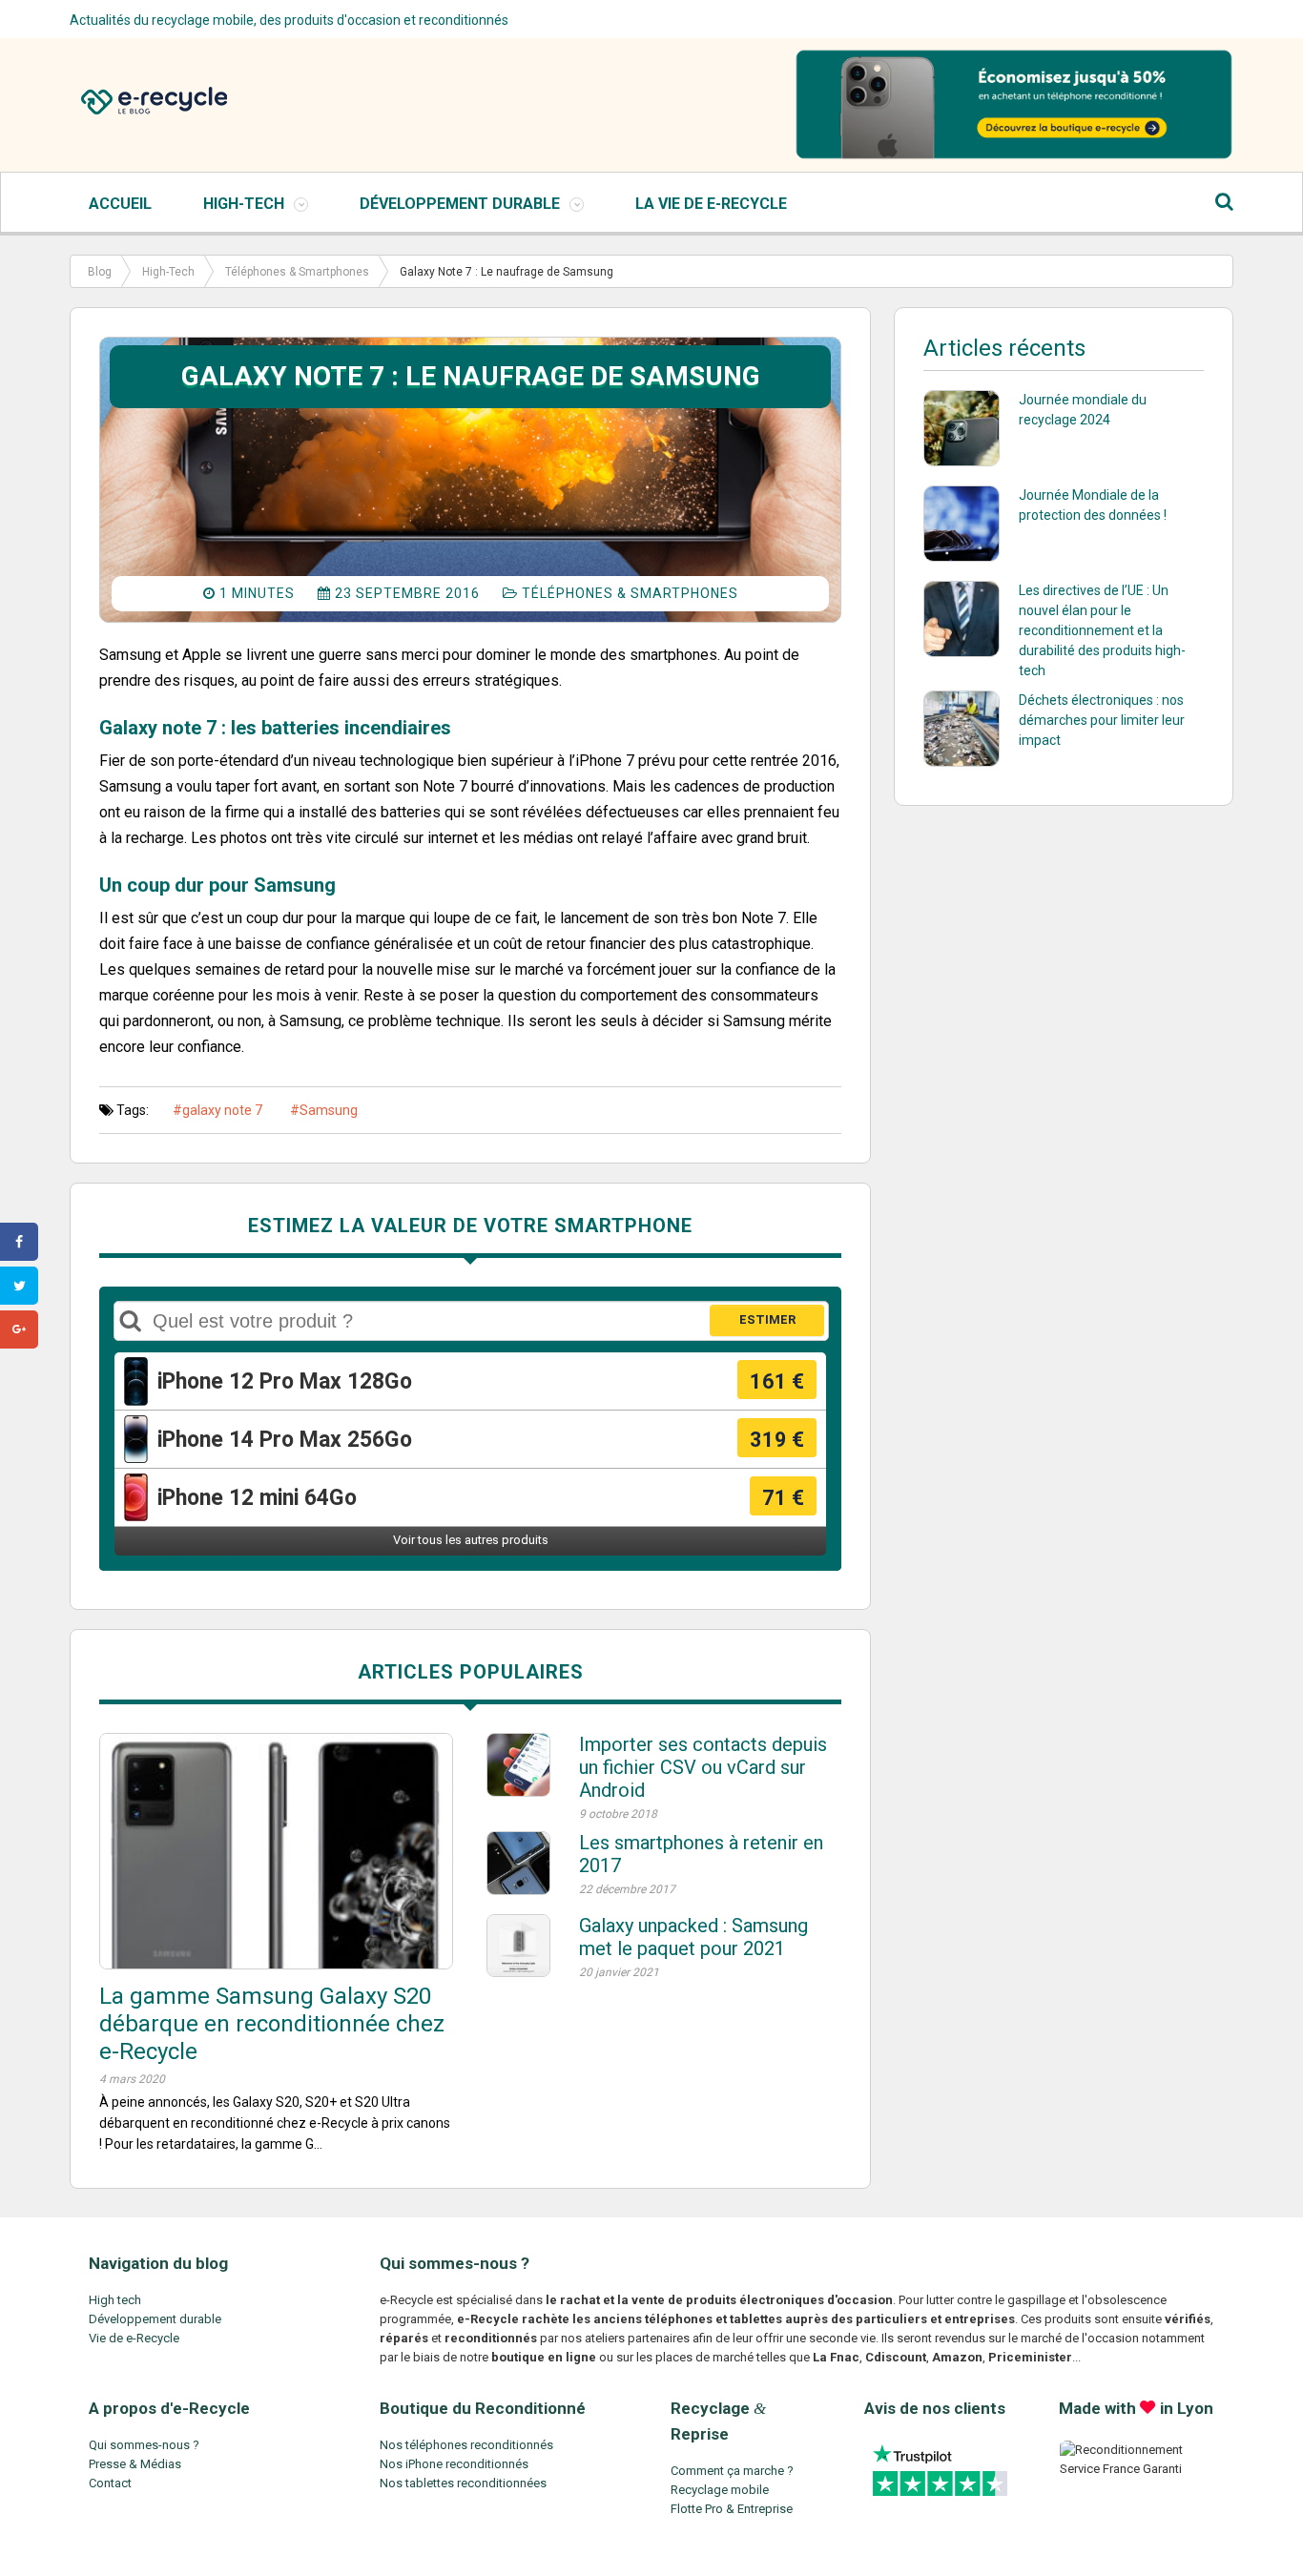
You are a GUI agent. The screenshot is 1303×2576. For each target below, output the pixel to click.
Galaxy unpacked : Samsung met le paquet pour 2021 (693, 1937)
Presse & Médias (135, 2464)
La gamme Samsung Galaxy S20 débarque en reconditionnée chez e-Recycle (272, 2024)
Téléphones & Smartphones (297, 272)
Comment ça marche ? (732, 2471)
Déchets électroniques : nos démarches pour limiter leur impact (1102, 720)
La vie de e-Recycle (711, 204)
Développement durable (155, 2319)
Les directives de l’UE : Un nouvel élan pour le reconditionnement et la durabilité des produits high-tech (1102, 630)
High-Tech (244, 204)
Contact (110, 2483)
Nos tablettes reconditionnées (463, 2483)
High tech (115, 2300)
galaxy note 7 (222, 1110)
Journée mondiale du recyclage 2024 (1083, 410)
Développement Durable (460, 204)
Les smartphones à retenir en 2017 (701, 1854)
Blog (100, 272)
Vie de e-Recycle (134, 2338)
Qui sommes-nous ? (144, 2445)
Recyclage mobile (720, 2490)
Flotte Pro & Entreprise (732, 2509)
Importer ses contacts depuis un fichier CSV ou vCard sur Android (703, 1767)
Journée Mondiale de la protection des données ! (1093, 505)
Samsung (329, 1110)
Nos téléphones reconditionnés (466, 2445)
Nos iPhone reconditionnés (454, 2464)
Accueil (120, 204)
